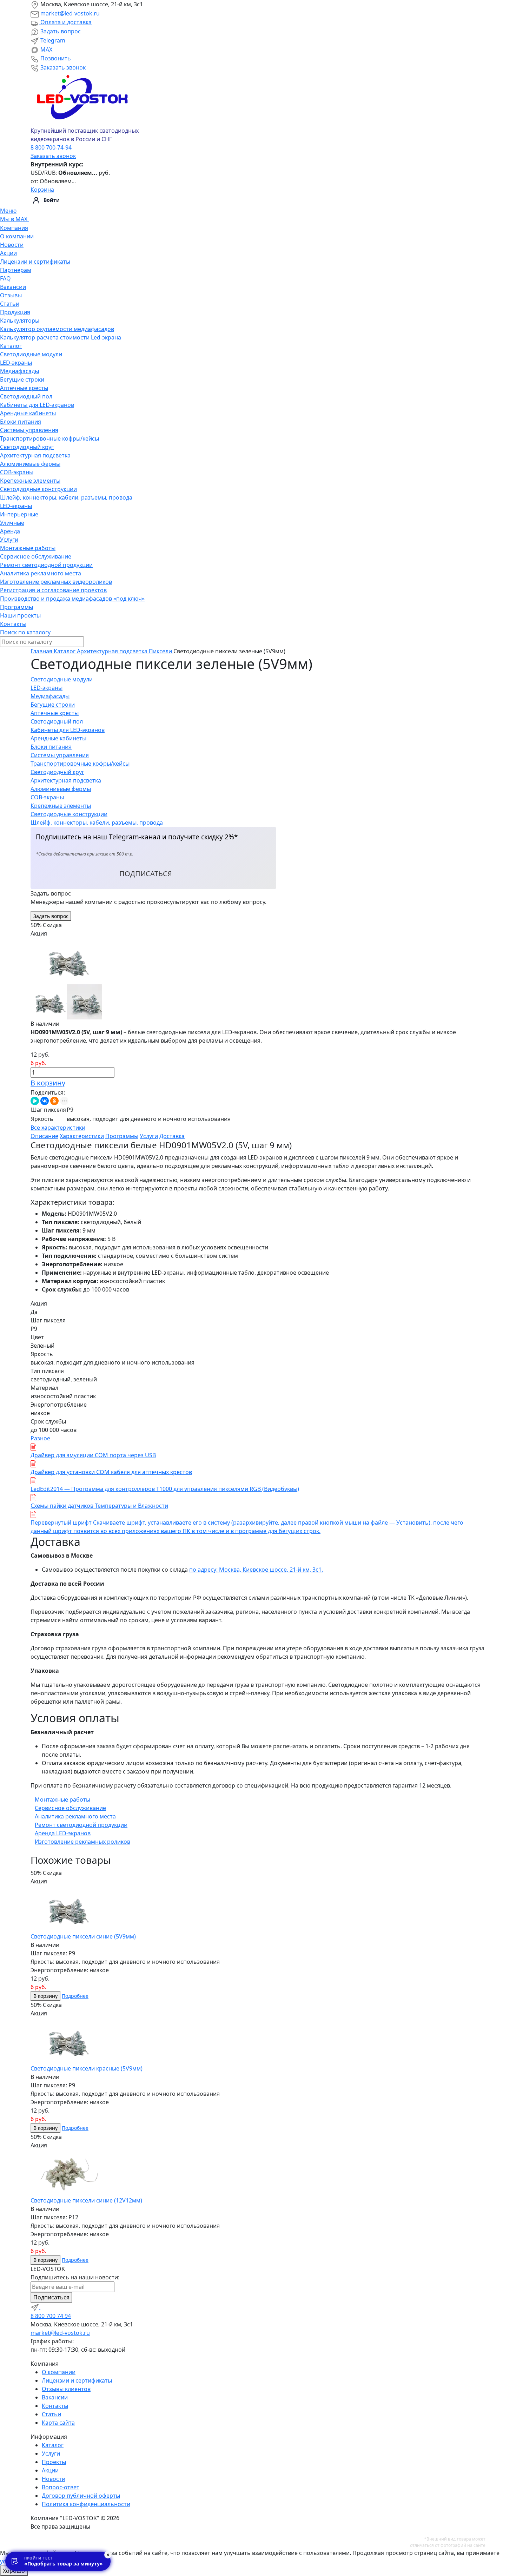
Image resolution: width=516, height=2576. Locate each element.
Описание (44, 1136)
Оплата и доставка (65, 22)
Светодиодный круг (27, 447)
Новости (12, 245)
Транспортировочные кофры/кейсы (49, 438)
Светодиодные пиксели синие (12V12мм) (86, 2200)
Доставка (172, 1136)
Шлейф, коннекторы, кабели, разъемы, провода (66, 497)
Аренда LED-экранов (63, 1833)
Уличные (12, 523)
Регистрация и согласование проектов (53, 590)
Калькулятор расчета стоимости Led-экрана (61, 337)
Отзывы (11, 295)
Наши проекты (20, 615)
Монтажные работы (28, 548)
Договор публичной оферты (81, 2496)
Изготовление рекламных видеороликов (56, 582)
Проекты (54, 2462)
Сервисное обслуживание (36, 556)
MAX (46, 49)
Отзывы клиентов (66, 2389)
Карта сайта (58, 2423)
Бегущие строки (22, 379)
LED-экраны (16, 363)
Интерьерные (19, 514)
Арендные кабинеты (28, 413)
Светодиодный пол (26, 396)
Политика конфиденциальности (86, 2504)
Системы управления (29, 430)
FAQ (5, 278)
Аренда (10, 531)
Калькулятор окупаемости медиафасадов (57, 329)
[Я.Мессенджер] (35, 1101)
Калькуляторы (20, 321)
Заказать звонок (62, 67)
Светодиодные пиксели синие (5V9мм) (83, 1936)
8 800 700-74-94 (51, 147)
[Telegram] (35, 2307)
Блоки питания (21, 422)
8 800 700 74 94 (51, 2316)
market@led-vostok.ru (69, 13)
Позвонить (55, 58)
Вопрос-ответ (61, 2487)
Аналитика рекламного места (41, 573)
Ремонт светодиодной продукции (46, 565)
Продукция (15, 312)
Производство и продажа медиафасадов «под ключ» (72, 599)
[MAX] (45, 2307)
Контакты (13, 624)
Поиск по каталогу (25, 632)
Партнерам (16, 270)
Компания (14, 228)
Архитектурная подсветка (35, 455)
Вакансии (13, 287)
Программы (16, 607)
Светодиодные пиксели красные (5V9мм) (87, 2068)
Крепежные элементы (30, 481)
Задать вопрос (60, 31)
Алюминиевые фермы (30, 464)
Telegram (52, 40)
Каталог (11, 346)
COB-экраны (17, 472)
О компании (17, 236)
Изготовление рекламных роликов (82, 1842)
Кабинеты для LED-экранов (37, 405)
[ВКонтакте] (45, 1101)
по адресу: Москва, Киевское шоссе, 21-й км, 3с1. (256, 1570)
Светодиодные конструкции (38, 489)
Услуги (9, 540)
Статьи (10, 304)
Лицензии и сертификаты (35, 262)
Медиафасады (19, 371)
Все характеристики (58, 1128)
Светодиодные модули (31, 354)
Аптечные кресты (24, 388)
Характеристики (82, 1136)
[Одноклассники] (54, 1101)
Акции (8, 253)
